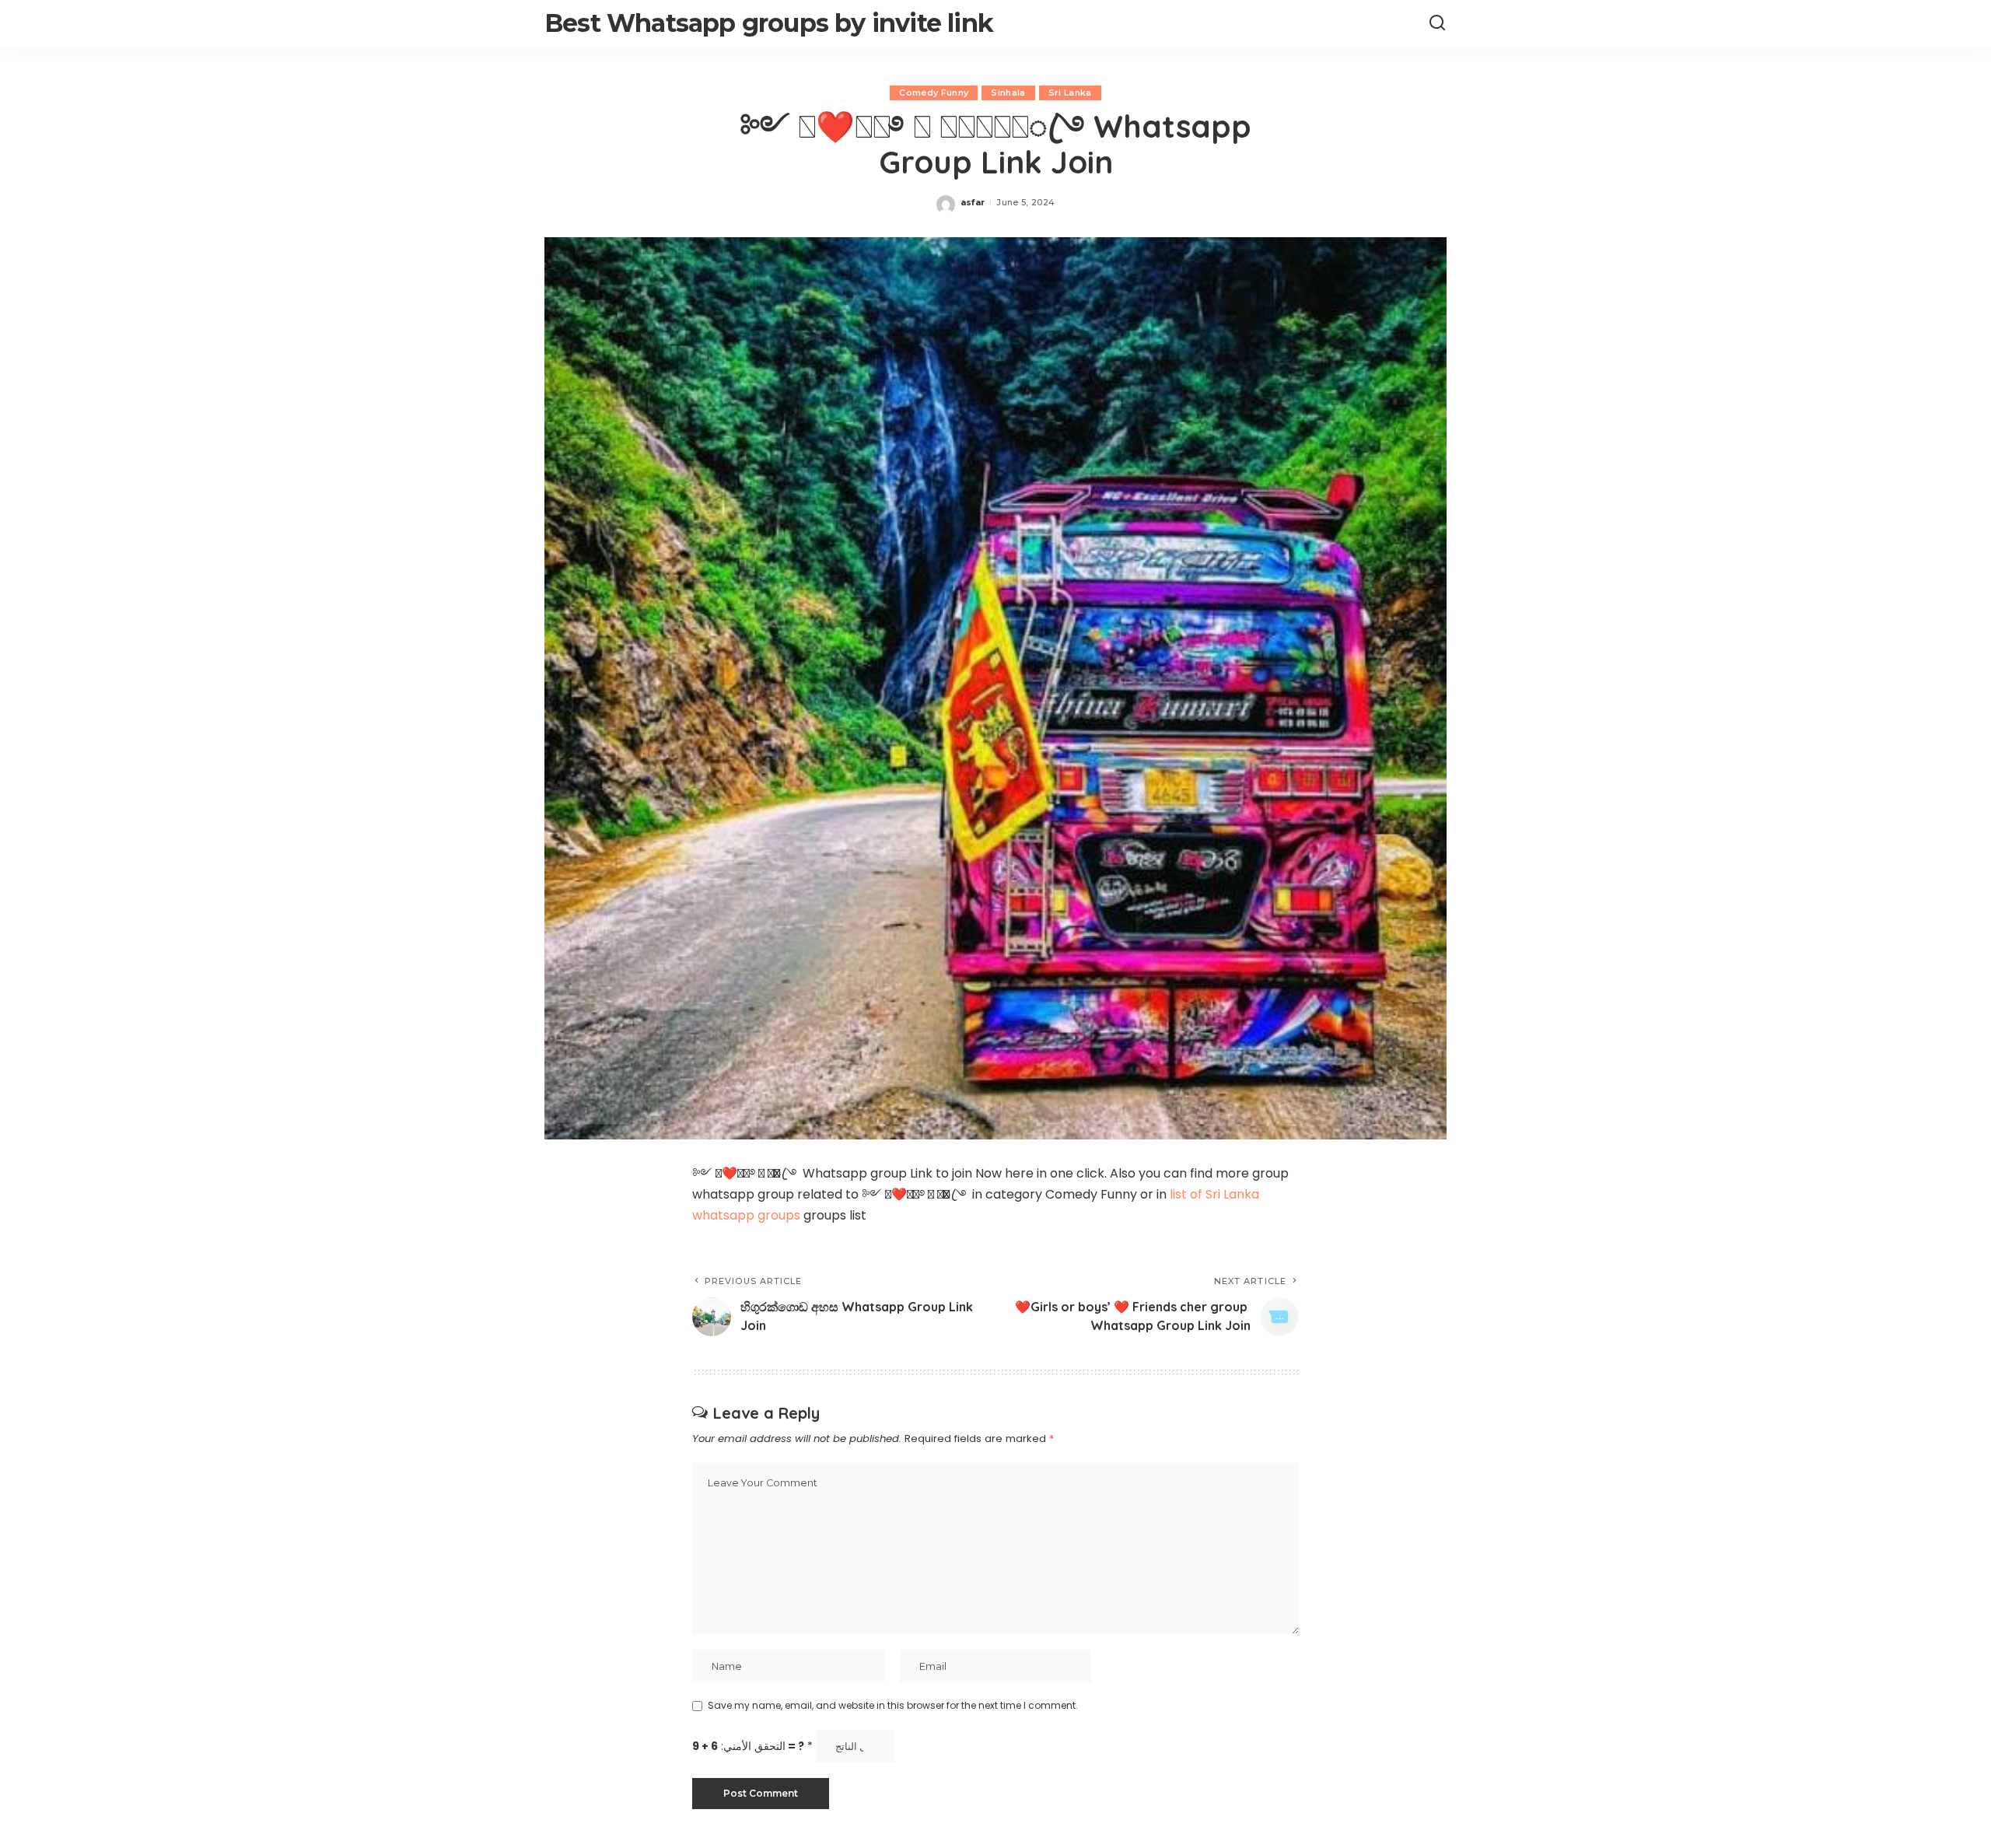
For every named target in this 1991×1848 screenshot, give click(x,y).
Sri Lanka (1070, 93)
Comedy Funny (934, 93)
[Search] (1437, 23)
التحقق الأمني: (752, 1746)
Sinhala (1008, 93)
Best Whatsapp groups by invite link (769, 23)
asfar (973, 202)
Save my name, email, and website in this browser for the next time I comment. (893, 1705)
